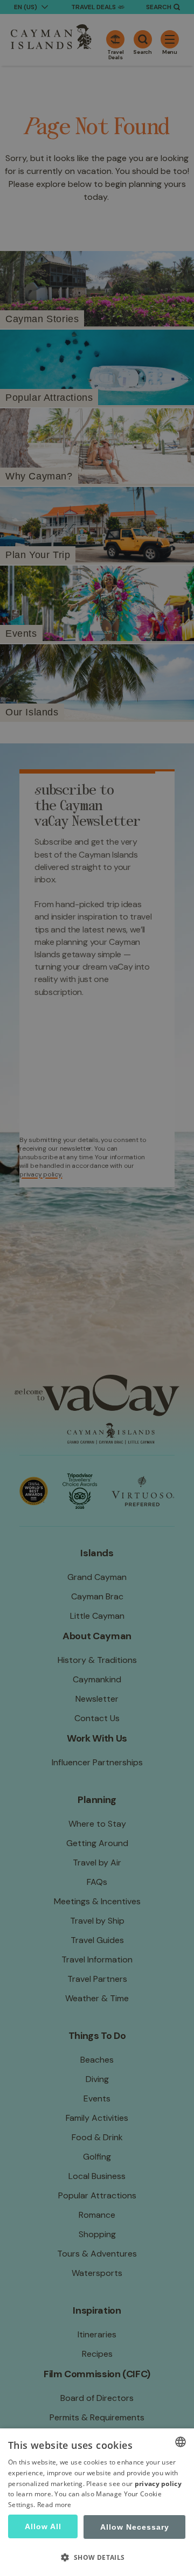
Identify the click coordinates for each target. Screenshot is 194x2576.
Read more (54, 2505)
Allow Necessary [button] (135, 2527)
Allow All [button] (43, 2526)
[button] (97, 2557)
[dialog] (97, 2502)
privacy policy (158, 2484)
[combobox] (181, 2442)
